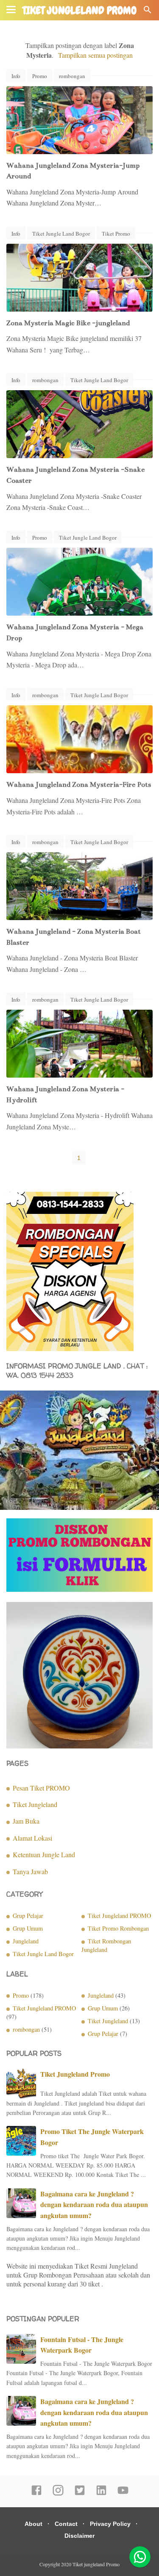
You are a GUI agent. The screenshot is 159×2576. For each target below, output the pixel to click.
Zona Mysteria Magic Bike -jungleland (68, 323)
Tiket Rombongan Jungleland (106, 1945)
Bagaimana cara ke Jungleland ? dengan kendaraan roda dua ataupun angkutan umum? (94, 2204)
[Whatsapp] (140, 2557)
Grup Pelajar (28, 1916)
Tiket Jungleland (35, 1804)
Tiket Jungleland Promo (75, 2074)
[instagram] (58, 2494)
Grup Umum (28, 1928)
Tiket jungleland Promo (79, 11)
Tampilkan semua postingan (95, 55)
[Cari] (148, 12)
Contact (66, 2524)
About (33, 2524)
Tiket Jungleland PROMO (119, 1916)
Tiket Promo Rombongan (118, 1928)
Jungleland (26, 1941)
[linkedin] (101, 2494)
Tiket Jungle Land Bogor (61, 234)
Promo (40, 76)
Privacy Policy (110, 2524)
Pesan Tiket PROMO (41, 1788)
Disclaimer (79, 2536)
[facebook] (36, 2494)
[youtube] (123, 2494)
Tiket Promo (116, 234)
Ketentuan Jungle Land (44, 1854)
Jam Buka (26, 1821)
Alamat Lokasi (32, 1838)
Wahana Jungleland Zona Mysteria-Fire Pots (79, 785)
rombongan (72, 76)
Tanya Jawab (30, 1871)
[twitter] (80, 2494)
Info (16, 76)
